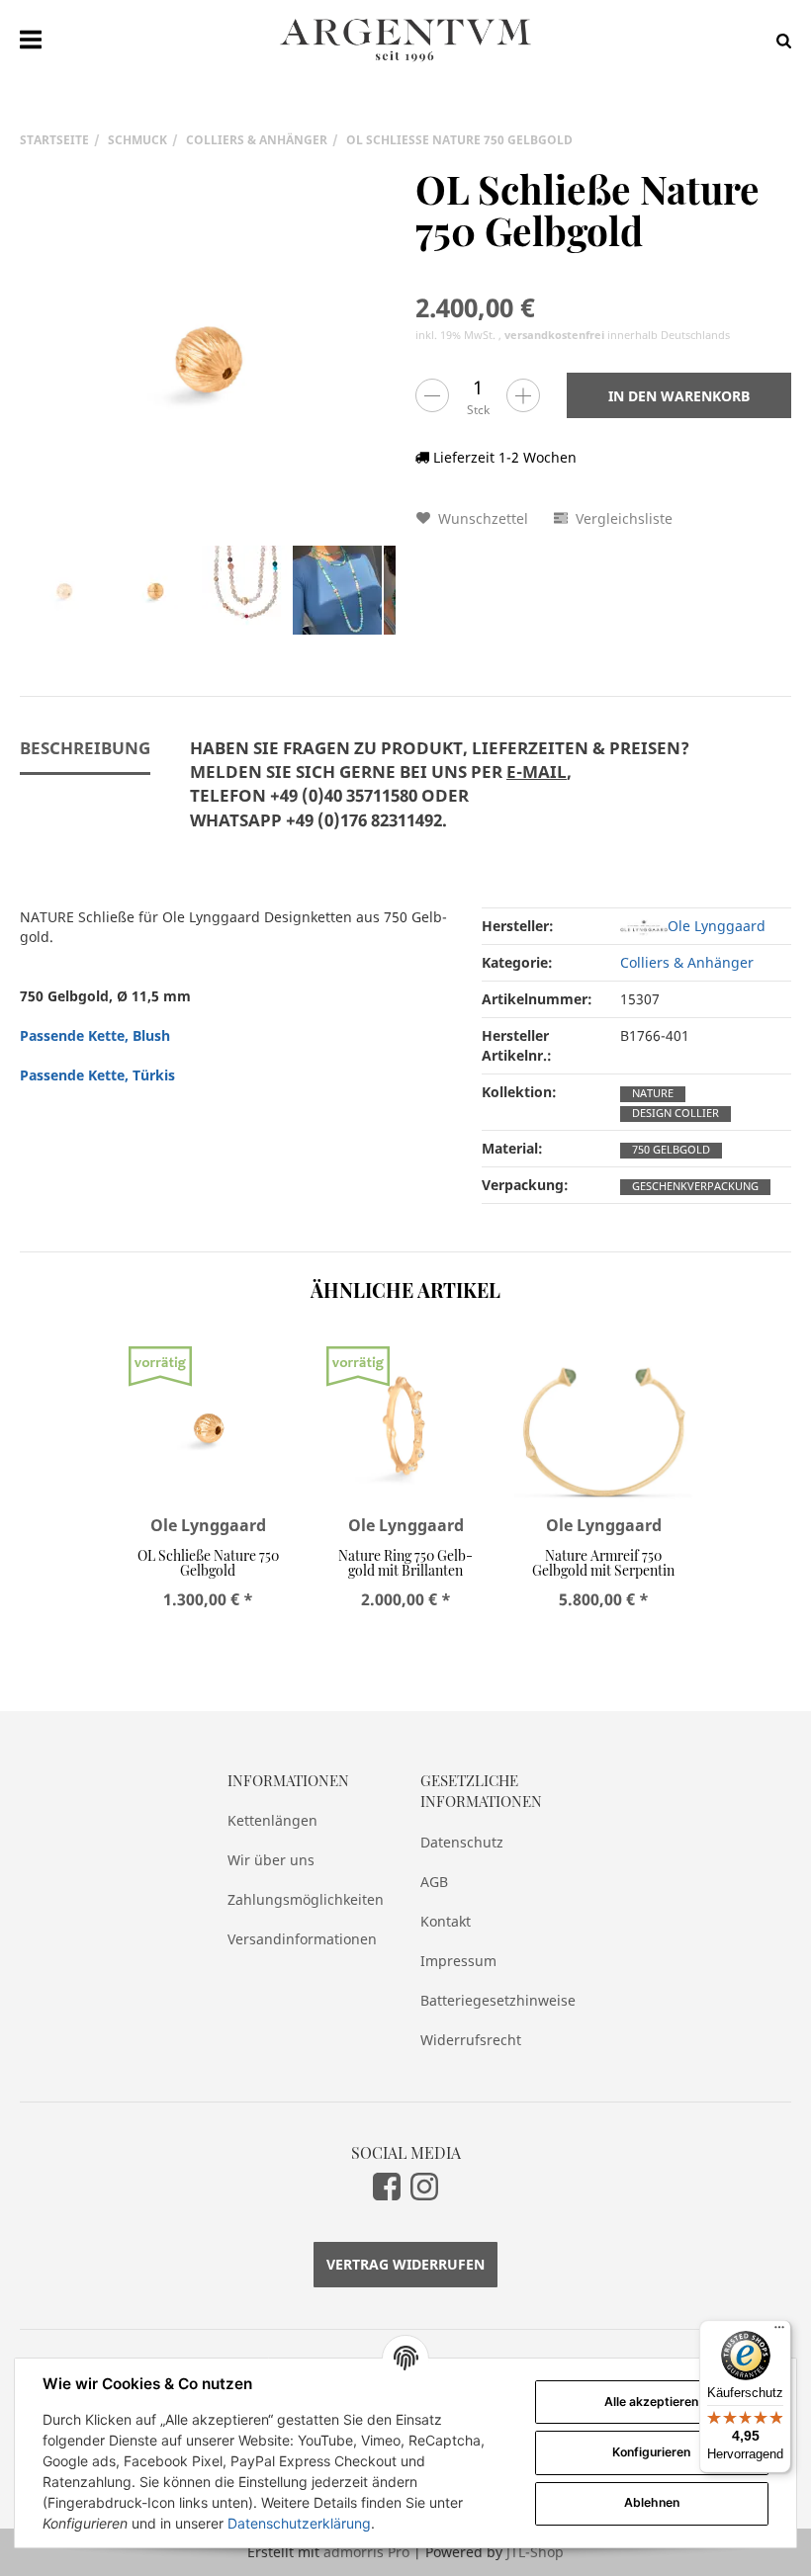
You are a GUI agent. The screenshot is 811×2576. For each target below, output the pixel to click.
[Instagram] (424, 2186)
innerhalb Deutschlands (617, 335)
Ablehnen (652, 2502)
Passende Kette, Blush (95, 1035)
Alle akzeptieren (651, 2402)
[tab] (440, 796)
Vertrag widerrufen (405, 2264)
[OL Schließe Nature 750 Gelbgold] (208, 356)
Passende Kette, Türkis (97, 1075)
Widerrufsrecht (471, 2040)
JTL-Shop (535, 2552)
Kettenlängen (272, 1820)
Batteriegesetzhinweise (498, 2000)
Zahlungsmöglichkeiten (306, 1899)
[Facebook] (387, 2186)
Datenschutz (462, 1842)
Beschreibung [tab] (85, 748)
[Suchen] (779, 40)
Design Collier (676, 1113)
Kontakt (446, 1921)
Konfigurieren (651, 2452)
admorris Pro (366, 2552)
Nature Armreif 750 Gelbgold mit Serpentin (603, 1563)
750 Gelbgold (671, 1150)
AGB (434, 1882)
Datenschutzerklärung (299, 2523)
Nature (653, 1093)
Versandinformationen (302, 1939)
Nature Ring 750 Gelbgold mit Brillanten (405, 1563)
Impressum (458, 1961)
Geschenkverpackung (695, 1186)
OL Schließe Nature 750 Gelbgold (208, 1563)
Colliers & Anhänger (687, 962)
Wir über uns (271, 1860)
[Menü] (779, 2332)
